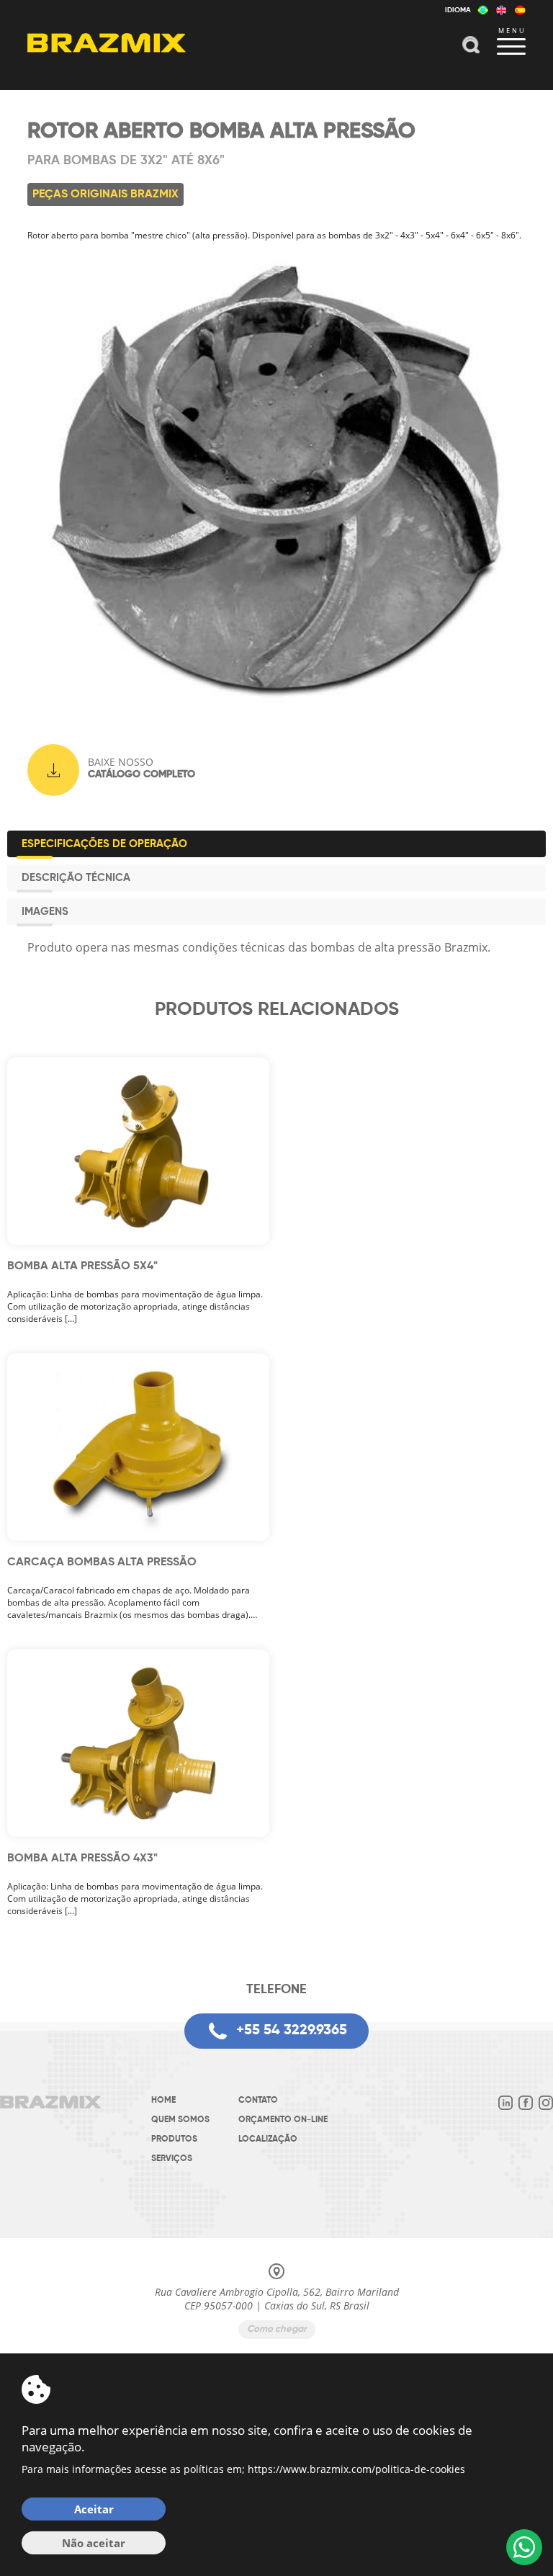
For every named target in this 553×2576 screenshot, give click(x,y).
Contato (258, 2101)
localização (268, 2139)
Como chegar (277, 2329)
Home (163, 2101)
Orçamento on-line (283, 2120)
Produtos (174, 2139)
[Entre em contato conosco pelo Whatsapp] (524, 2547)
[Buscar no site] (471, 46)
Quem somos (180, 2120)
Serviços (172, 2159)
